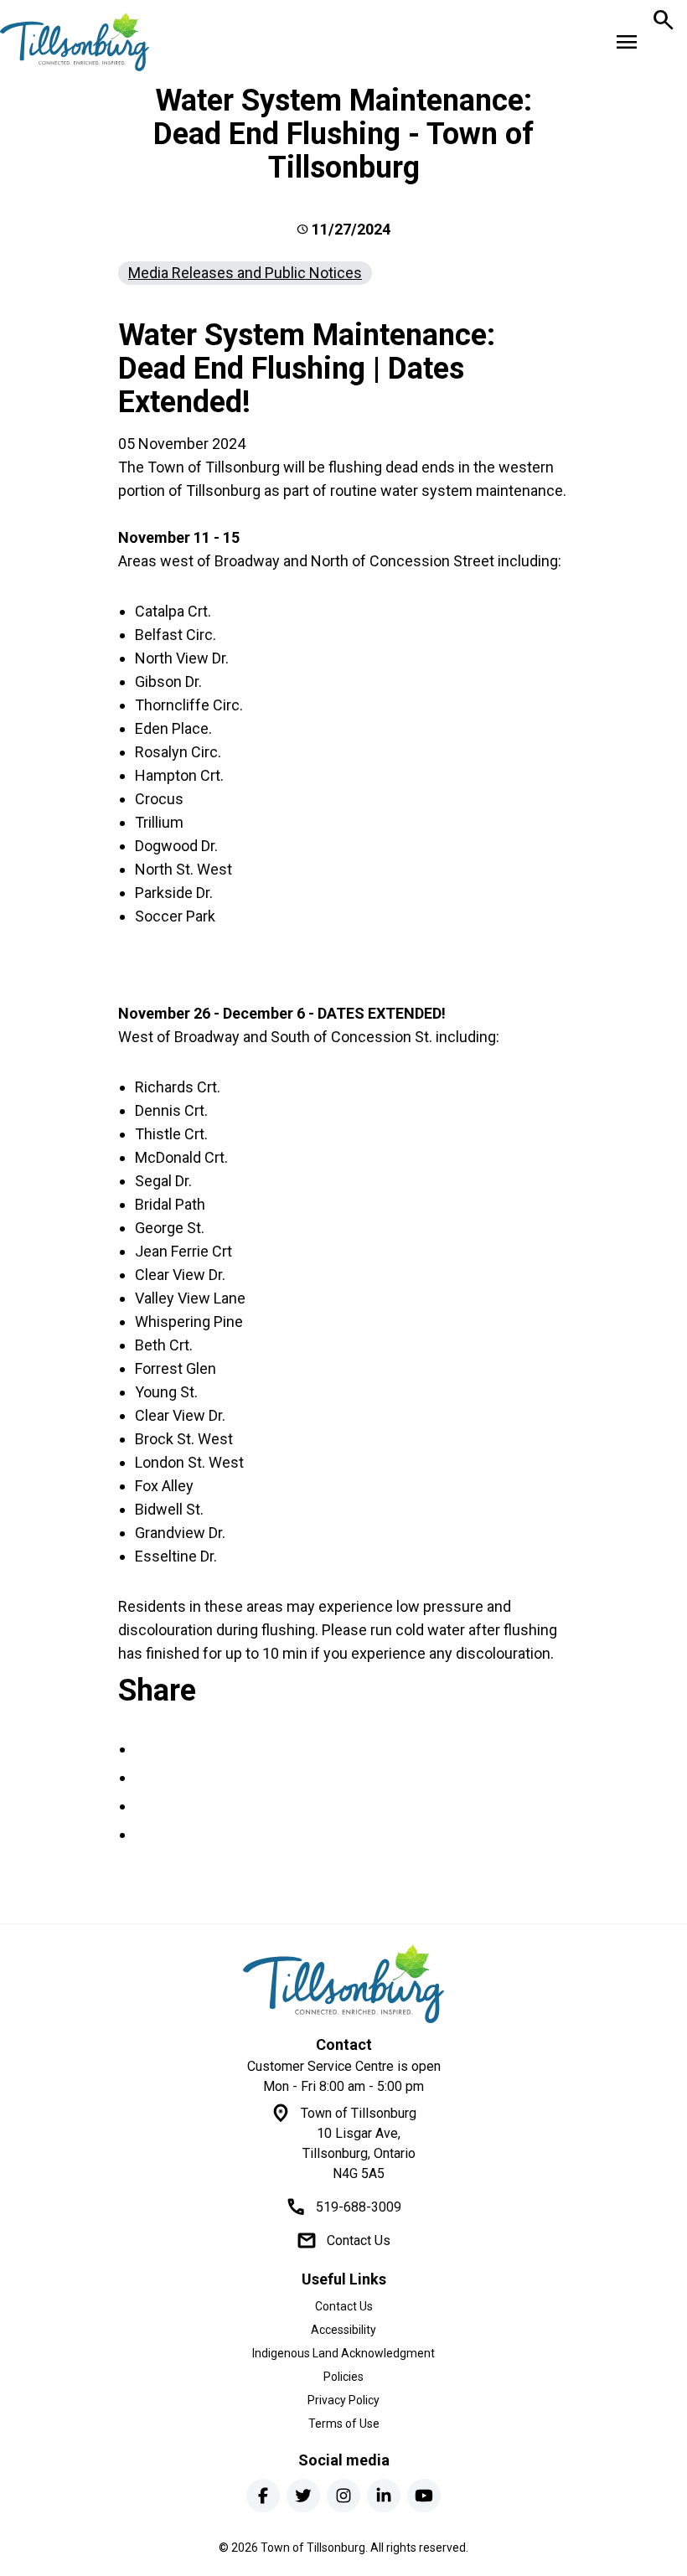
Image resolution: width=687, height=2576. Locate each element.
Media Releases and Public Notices (245, 273)
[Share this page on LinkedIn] (145, 1806)
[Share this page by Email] (145, 1834)
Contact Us (359, 2240)
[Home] (343, 1984)
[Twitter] (303, 2496)
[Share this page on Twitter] (145, 1777)
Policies (343, 2377)
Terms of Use (344, 2424)
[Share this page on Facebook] (145, 1749)
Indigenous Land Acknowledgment (343, 2353)
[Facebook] (263, 2496)
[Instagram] (343, 2496)
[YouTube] (424, 2496)
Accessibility (343, 2330)
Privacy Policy (343, 2400)
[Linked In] (384, 2496)
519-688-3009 (359, 2207)
